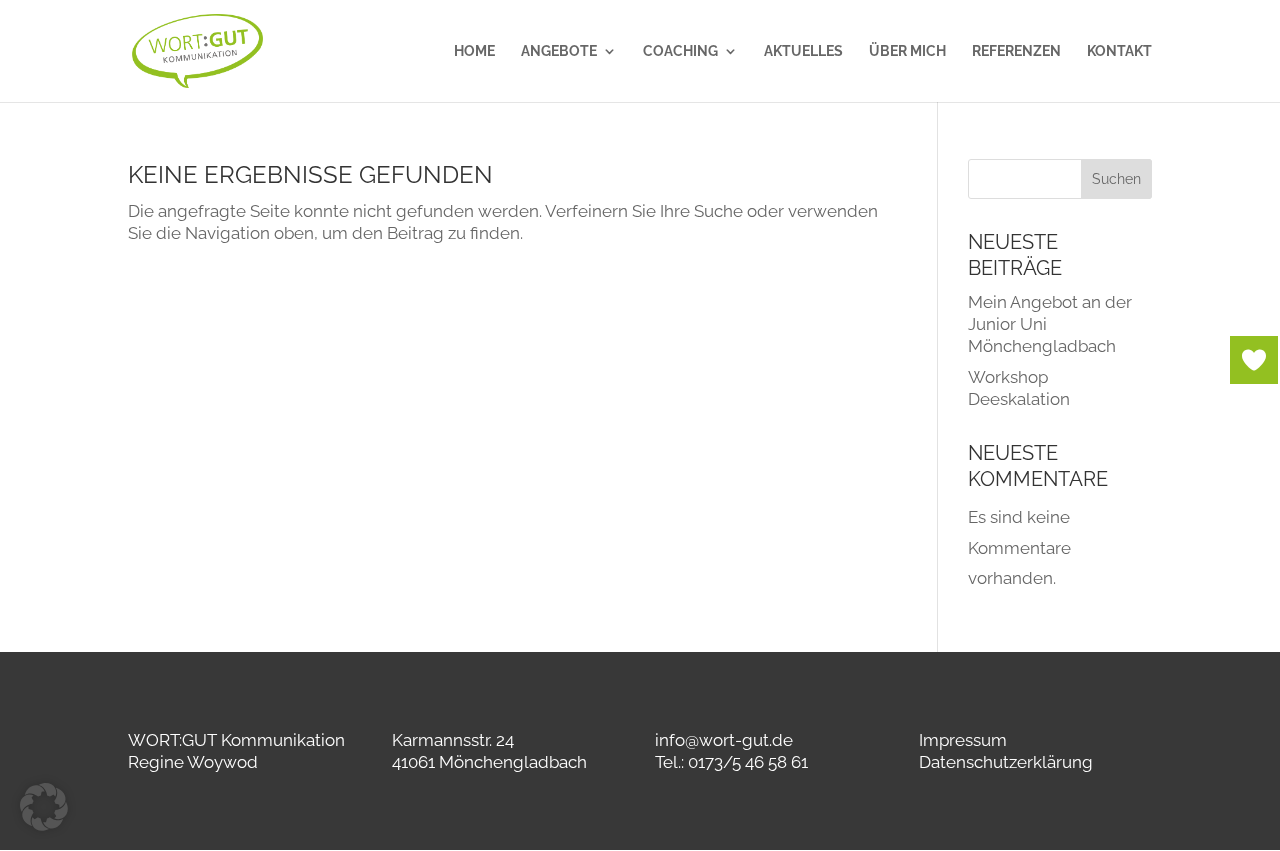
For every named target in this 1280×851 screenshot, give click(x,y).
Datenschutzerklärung (1006, 762)
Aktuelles (803, 51)
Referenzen (1016, 51)
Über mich (907, 51)
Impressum (963, 740)
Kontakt (1119, 51)
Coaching (680, 51)
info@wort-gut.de (724, 740)
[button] (44, 807)
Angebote (559, 51)
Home (474, 51)
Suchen (1116, 179)
